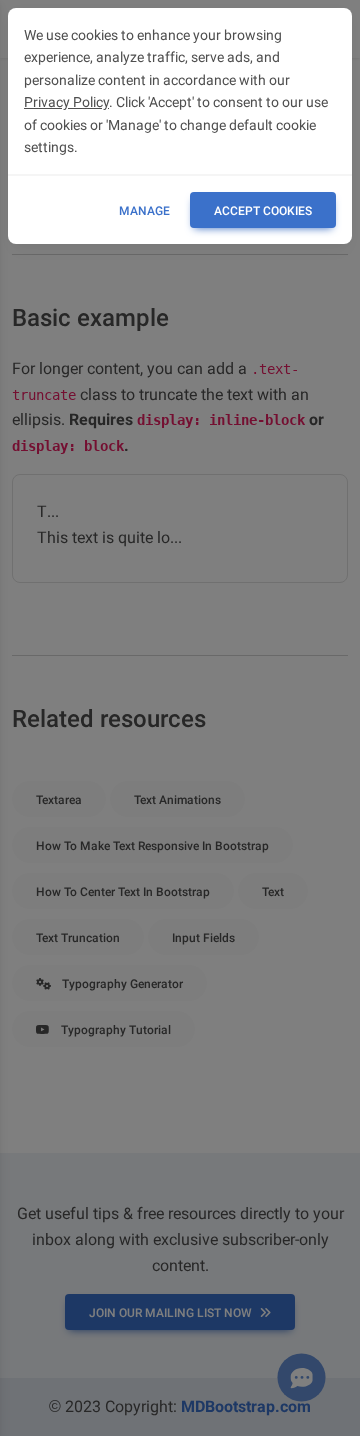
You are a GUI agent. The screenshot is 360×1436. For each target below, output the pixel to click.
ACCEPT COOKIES (263, 211)
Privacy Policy (66, 102)
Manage (144, 211)
